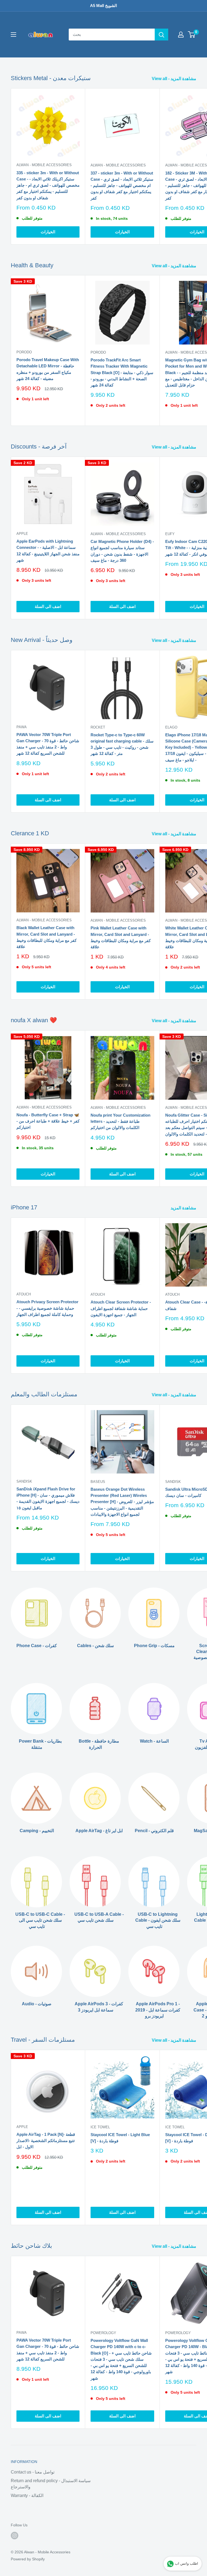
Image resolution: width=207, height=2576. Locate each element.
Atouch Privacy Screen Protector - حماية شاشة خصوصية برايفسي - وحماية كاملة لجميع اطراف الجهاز (47, 1308)
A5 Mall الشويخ (103, 6)
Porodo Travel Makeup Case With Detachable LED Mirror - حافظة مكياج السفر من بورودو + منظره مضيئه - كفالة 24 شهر (48, 369)
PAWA (22, 727)
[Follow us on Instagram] (15, 2536)
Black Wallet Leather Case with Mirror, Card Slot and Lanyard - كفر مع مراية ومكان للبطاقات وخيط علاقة (46, 937)
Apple (22, 534)
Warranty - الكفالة (27, 2495)
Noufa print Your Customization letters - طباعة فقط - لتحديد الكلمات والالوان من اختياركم (120, 1121)
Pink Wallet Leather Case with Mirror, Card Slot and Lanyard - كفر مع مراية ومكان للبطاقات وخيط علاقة (121, 937)
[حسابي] (181, 35)
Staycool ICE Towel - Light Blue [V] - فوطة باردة (120, 2138)
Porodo (24, 352)
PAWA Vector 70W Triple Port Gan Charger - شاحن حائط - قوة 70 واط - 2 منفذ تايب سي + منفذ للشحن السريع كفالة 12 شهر (48, 744)
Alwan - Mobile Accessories (44, 165)
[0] (192, 35)
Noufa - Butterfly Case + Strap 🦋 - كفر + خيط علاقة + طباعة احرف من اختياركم (48, 1121)
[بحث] (161, 35)
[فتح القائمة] (13, 35)
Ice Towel (100, 2127)
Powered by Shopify (28, 2559)
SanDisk (24, 1481)
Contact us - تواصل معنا (33, 2472)
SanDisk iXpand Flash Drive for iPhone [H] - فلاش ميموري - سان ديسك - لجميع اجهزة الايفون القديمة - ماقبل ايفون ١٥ (48, 1498)
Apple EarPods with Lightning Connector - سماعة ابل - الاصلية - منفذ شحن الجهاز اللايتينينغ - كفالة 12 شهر (48, 551)
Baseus (98, 1482)
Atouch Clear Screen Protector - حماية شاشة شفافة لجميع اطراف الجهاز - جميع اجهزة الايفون (121, 1308)
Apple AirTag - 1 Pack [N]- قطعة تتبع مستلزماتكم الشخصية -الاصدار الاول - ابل (46, 2141)
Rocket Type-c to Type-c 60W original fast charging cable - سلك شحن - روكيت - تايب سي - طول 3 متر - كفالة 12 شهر (122, 744)
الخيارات (48, 232)
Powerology (103, 2333)
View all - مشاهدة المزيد (175, 79)
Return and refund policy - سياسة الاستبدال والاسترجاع (51, 2484)
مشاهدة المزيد (184, 1208)
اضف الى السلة (48, 606)
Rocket (98, 727)
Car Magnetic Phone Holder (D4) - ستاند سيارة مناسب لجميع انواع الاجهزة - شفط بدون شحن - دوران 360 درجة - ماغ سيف (122, 551)
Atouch (24, 1294)
